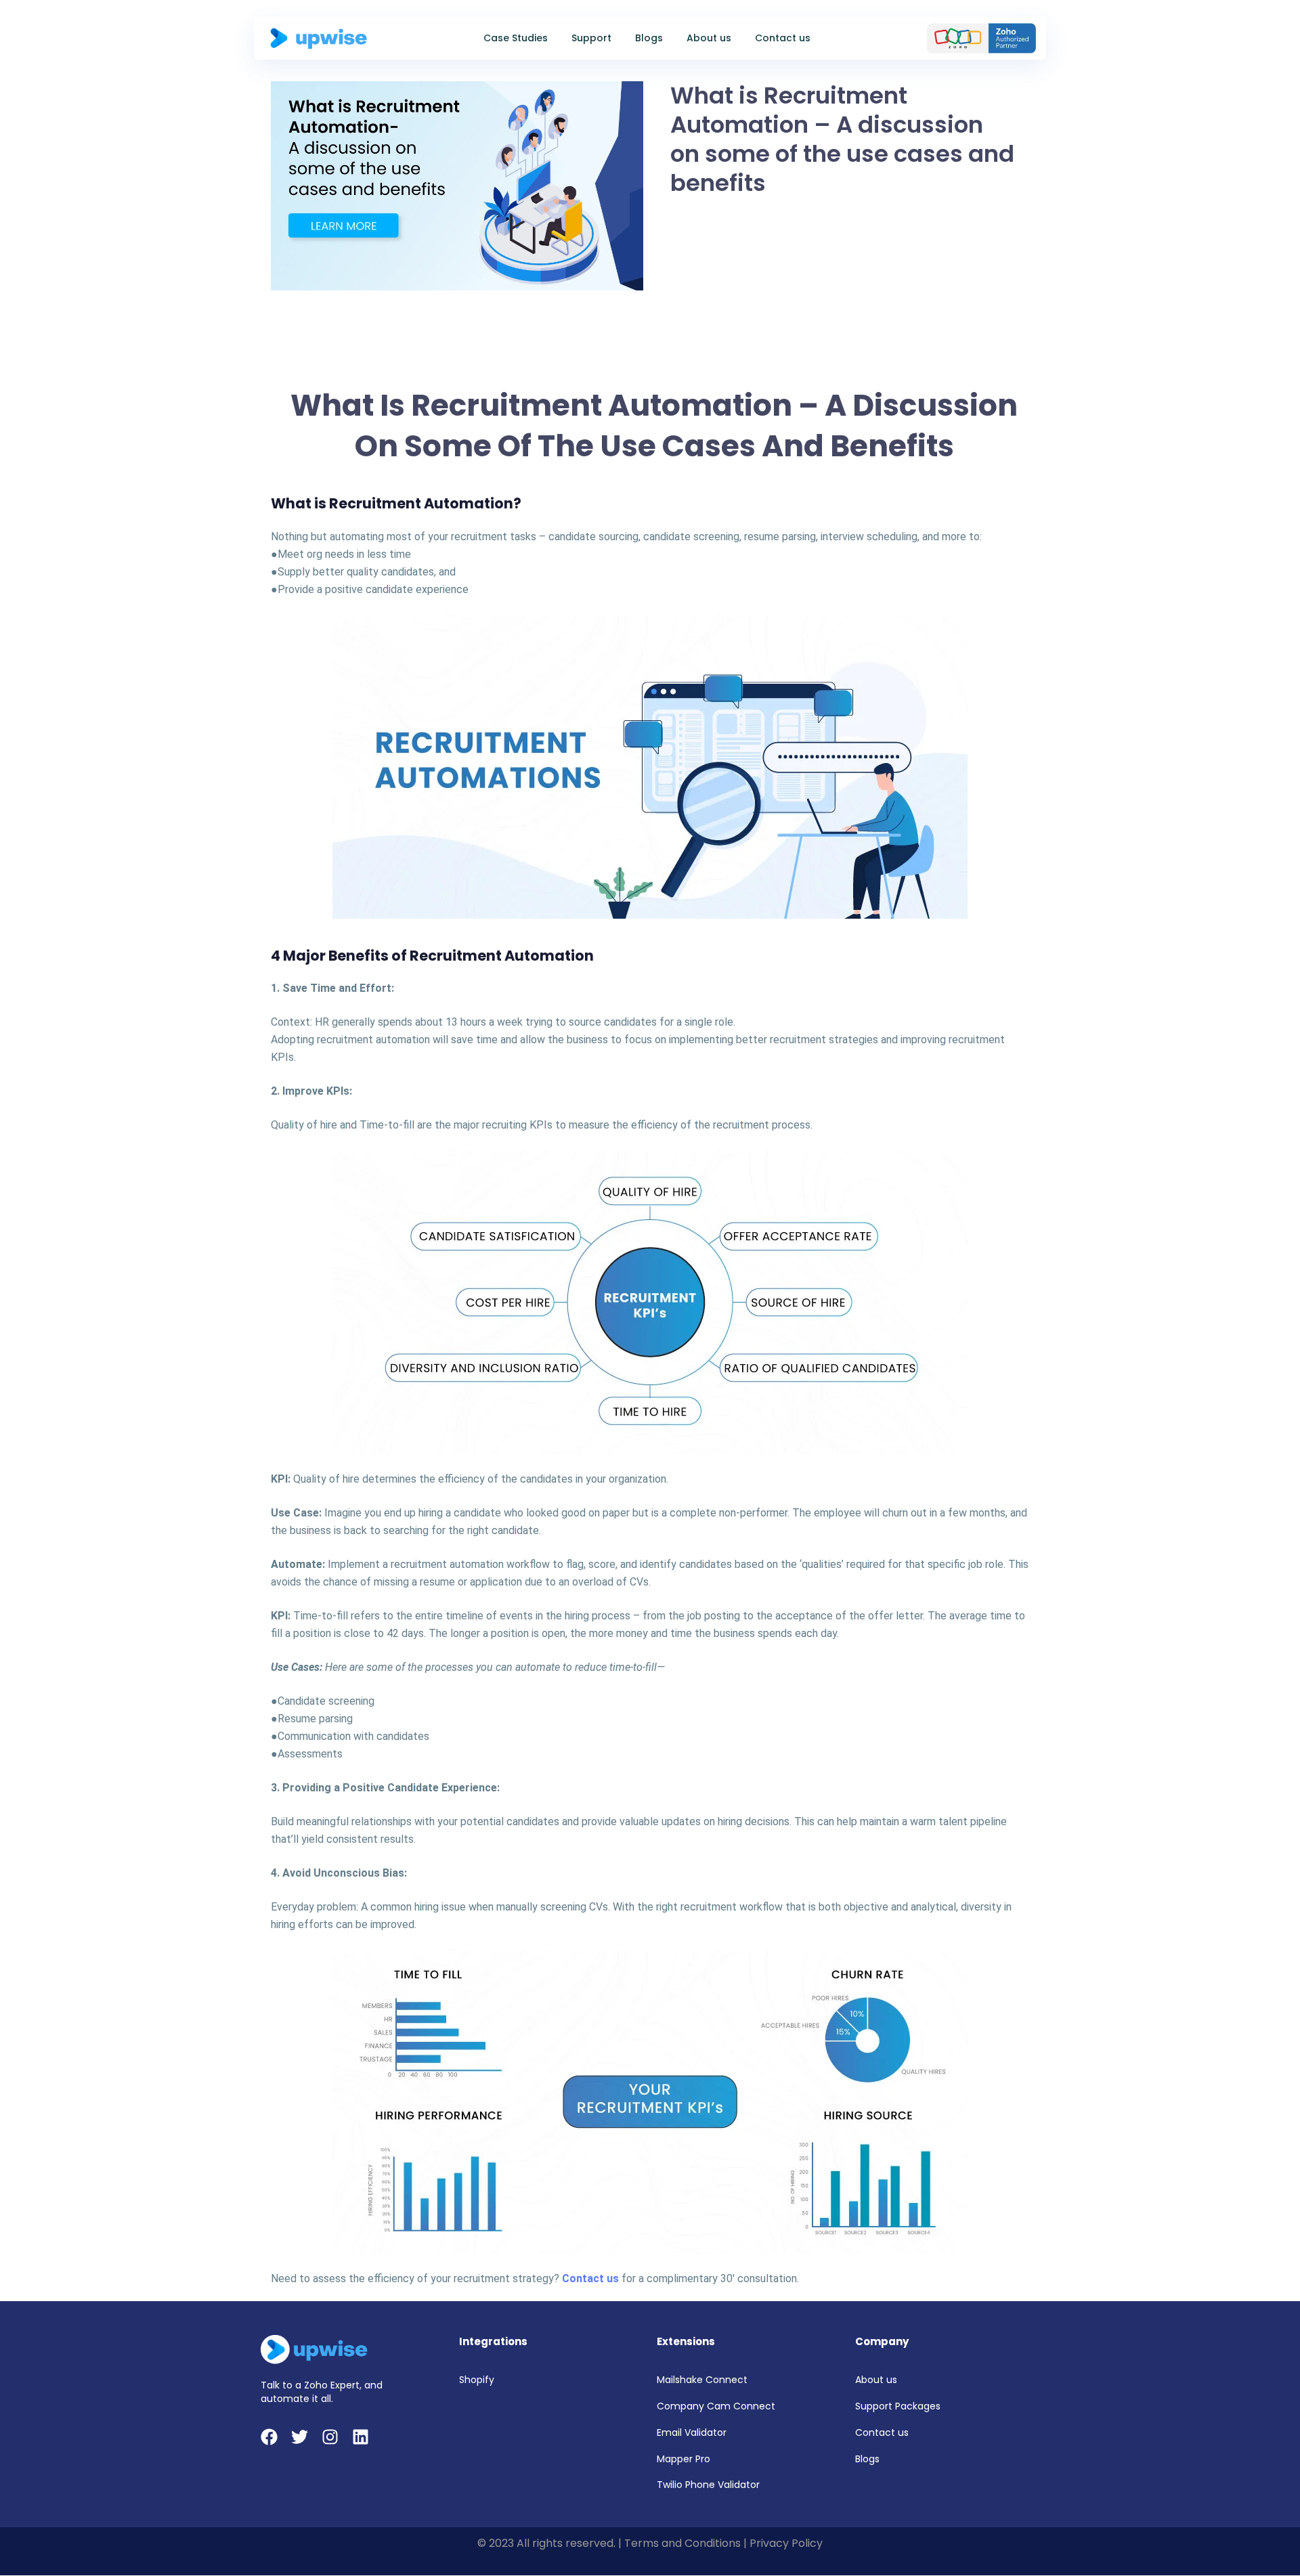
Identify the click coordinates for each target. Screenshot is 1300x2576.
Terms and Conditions (682, 2543)
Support (591, 38)
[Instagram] (330, 2437)
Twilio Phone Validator (708, 2485)
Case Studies (516, 38)
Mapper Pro (684, 2459)
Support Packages (898, 2406)
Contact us (783, 38)
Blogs (649, 38)
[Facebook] (269, 2437)
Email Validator (692, 2432)
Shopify (477, 2380)
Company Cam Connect (716, 2406)
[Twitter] (300, 2437)
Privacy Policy (786, 2543)
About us (709, 38)
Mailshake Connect (702, 2380)
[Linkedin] (361, 2437)
